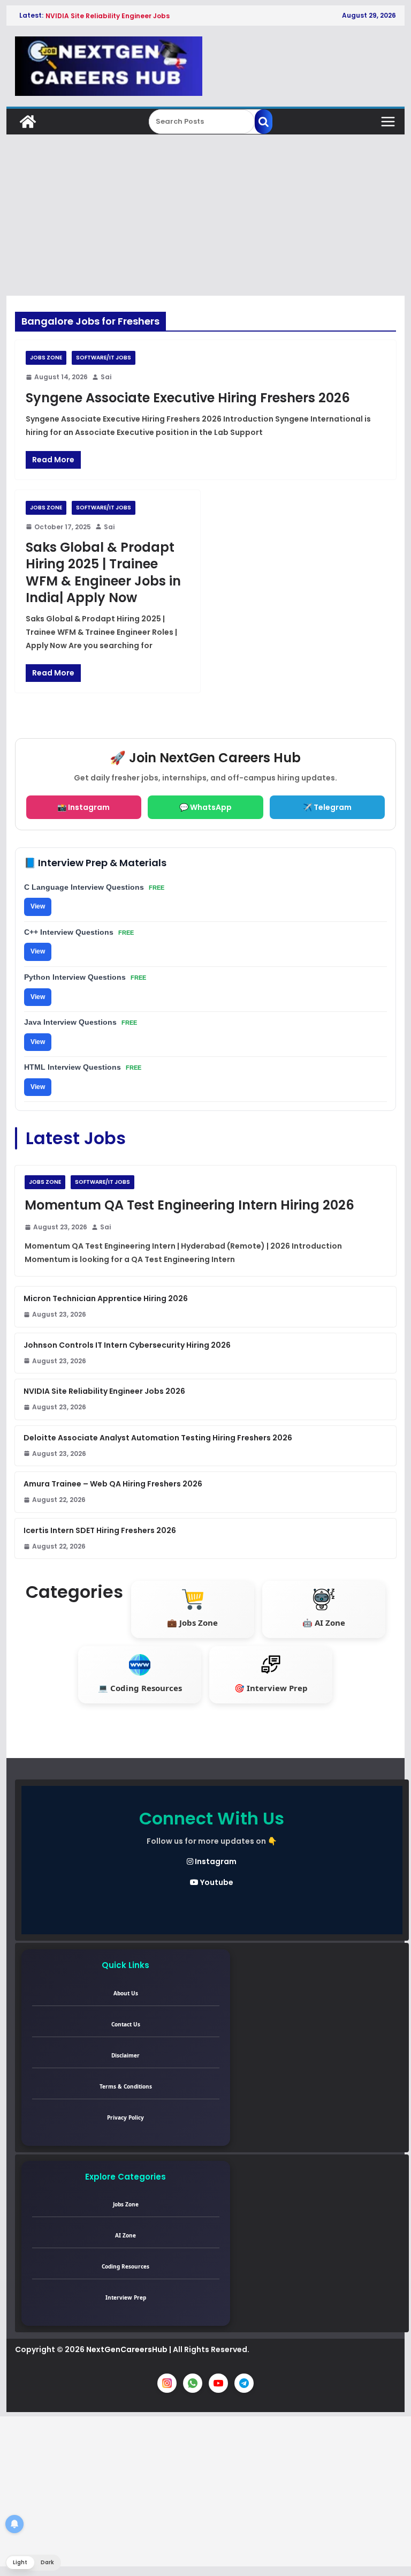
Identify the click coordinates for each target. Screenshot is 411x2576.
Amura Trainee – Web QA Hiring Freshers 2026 (113, 1484)
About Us (126, 1993)
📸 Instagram (83, 807)
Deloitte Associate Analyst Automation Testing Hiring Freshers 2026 (158, 1438)
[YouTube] (218, 2383)
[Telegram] (244, 2383)
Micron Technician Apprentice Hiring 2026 (106, 1298)
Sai (106, 377)
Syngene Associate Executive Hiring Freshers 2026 (188, 398)
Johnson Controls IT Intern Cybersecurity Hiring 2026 (127, 1345)
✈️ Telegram (327, 807)
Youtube (216, 1882)
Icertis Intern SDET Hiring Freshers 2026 (100, 1530)
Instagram (215, 1861)
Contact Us (126, 2024)
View (38, 906)
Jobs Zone (46, 358)
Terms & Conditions (126, 2086)
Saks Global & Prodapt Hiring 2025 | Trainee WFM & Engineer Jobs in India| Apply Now (103, 572)
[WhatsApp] (193, 2383)
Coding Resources (125, 2266)
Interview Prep (126, 2297)
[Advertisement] (206, 215)
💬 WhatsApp (205, 807)
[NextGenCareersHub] (28, 122)
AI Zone (125, 2235)
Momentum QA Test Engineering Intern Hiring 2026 (189, 1205)
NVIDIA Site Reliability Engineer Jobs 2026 (104, 1391)
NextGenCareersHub (127, 2349)
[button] (33, 2563)
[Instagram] (167, 2383)
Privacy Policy (125, 2117)
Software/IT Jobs (104, 358)
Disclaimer (125, 2055)
